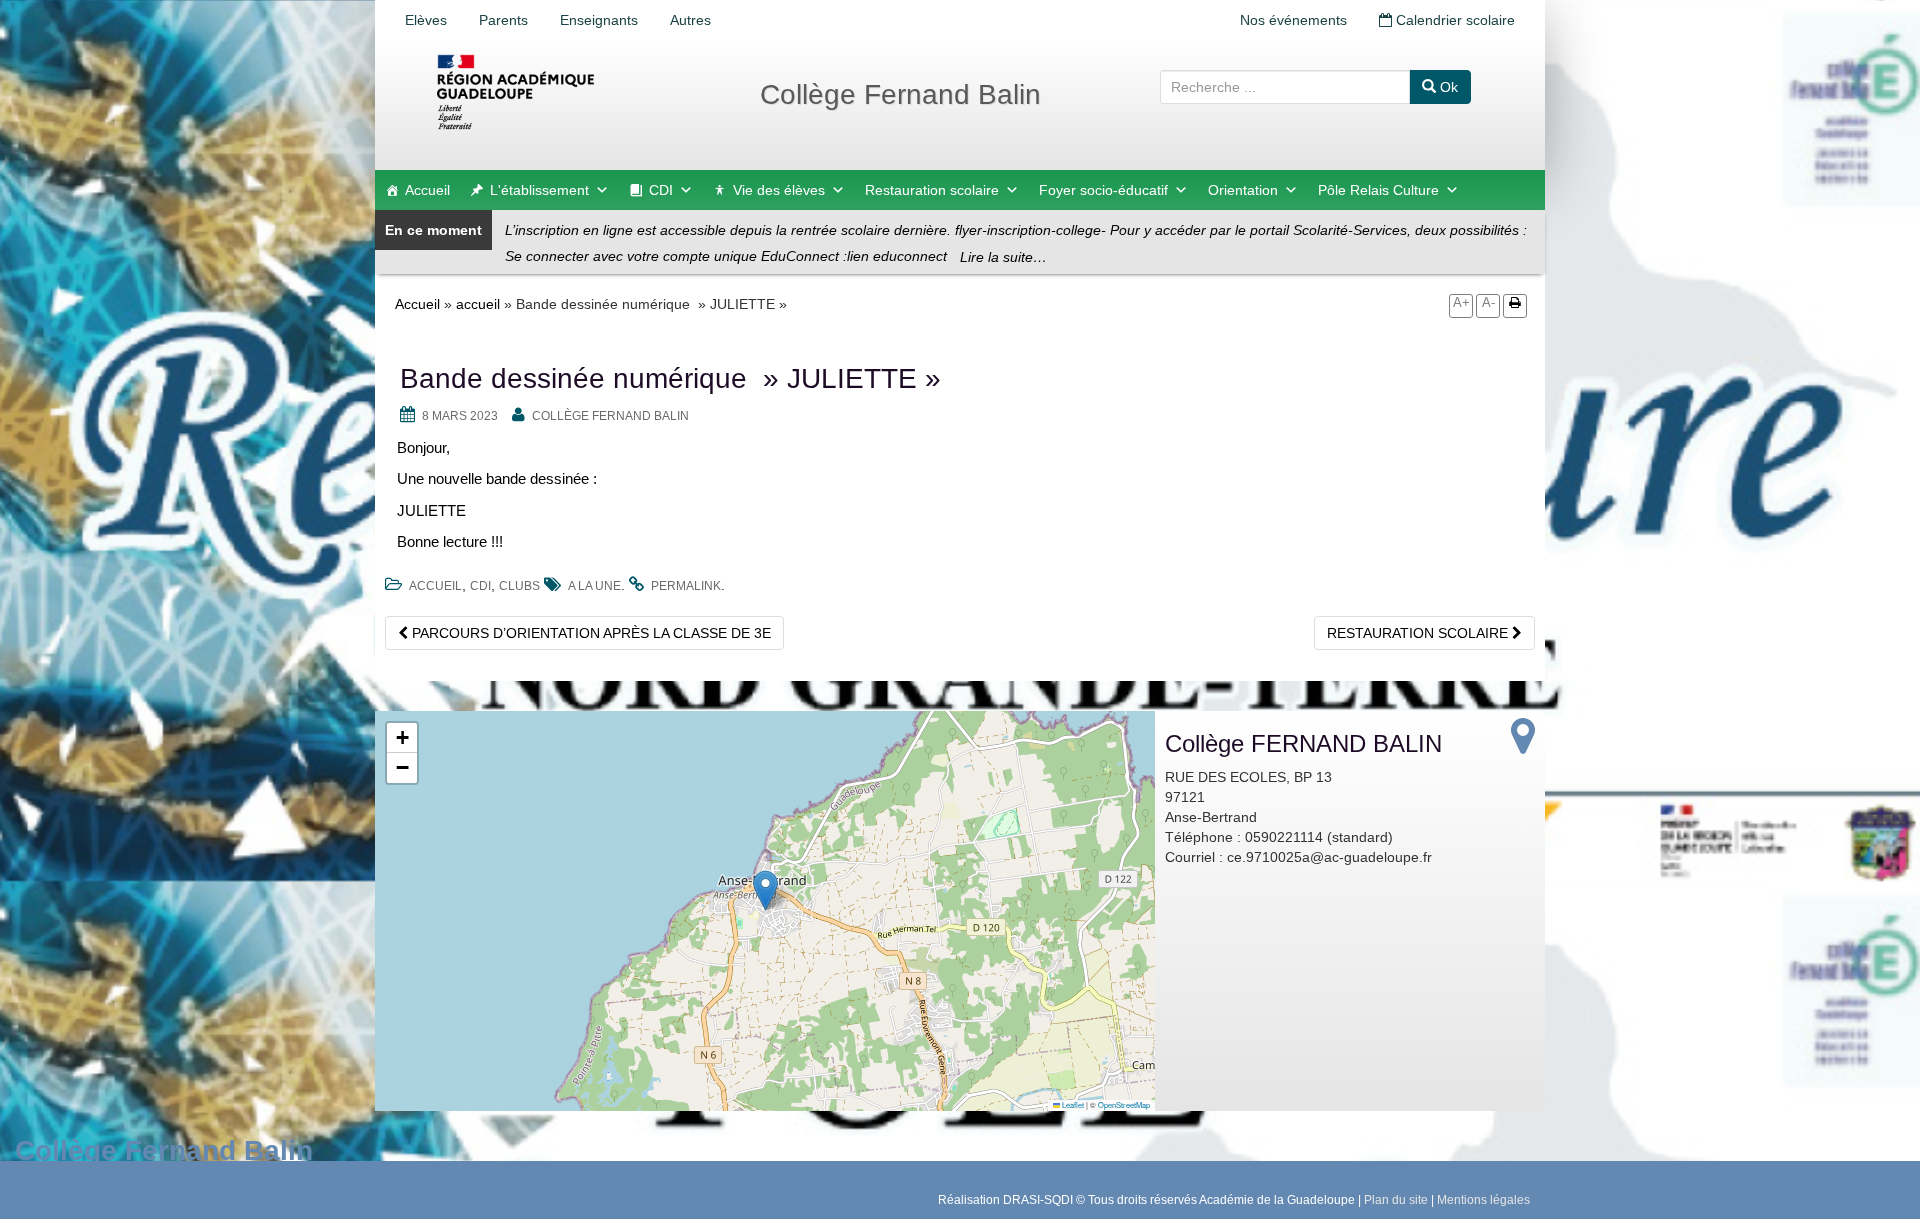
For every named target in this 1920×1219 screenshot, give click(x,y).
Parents (503, 20)
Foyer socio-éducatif (1103, 190)
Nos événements (1293, 20)
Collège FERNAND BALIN (610, 416)
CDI (661, 190)
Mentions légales (1483, 1200)
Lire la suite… (1003, 257)
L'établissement (539, 190)
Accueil (427, 190)
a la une (594, 586)
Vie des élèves (779, 190)
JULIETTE (431, 510)
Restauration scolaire (932, 190)
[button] (765, 890)
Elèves (426, 20)
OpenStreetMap (1124, 1104)
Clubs (519, 586)
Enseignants (599, 20)
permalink (686, 586)
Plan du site (1396, 1200)
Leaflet (1072, 1104)
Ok (1447, 87)
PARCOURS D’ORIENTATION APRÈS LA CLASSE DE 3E (589, 633)
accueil (478, 304)
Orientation (1243, 190)
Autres (690, 20)
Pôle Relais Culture (1378, 190)
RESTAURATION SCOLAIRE (1419, 633)
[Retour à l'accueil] (580, 92)
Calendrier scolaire (1453, 20)
